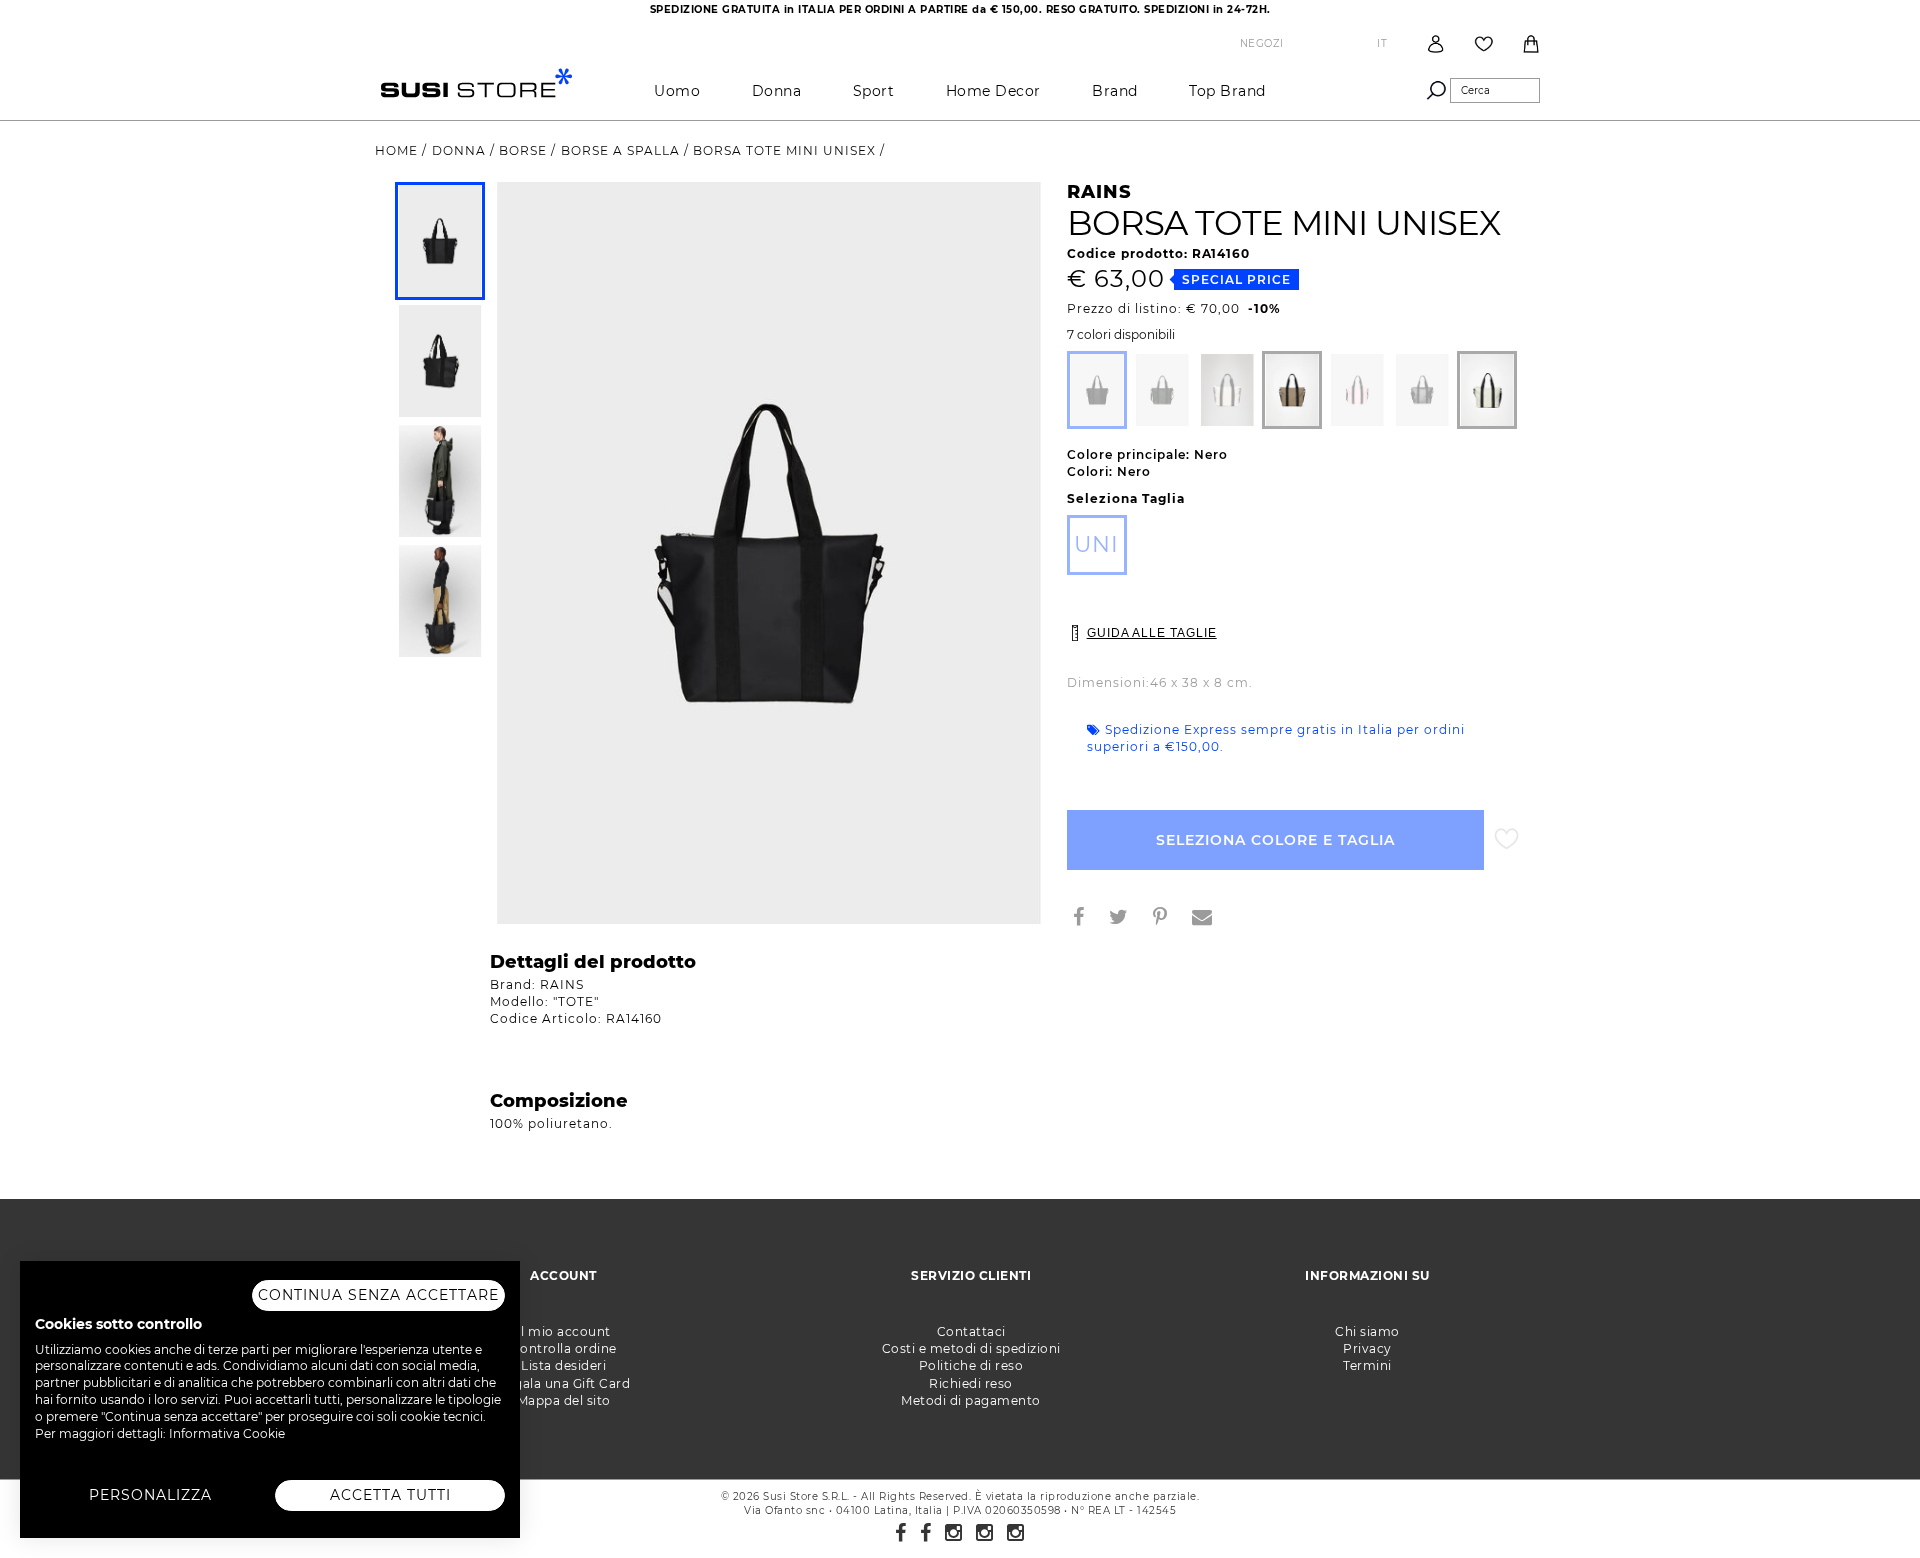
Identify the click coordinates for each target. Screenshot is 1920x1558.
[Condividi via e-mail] (1210, 919)
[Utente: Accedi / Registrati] (1436, 43)
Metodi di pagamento (971, 1400)
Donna (777, 91)
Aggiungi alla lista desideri (1506, 839)
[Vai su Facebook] (901, 1533)
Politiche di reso (971, 1365)
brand (1115, 91)
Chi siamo (1367, 1331)
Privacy (1367, 1348)
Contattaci (971, 1331)
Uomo (677, 91)
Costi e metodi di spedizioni (971, 1348)
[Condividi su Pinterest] (1168, 919)
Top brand (1227, 91)
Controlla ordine (564, 1348)
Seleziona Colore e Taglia (1275, 840)
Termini (1367, 1365)
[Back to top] (1864, 1502)
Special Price (1236, 279)
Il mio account (564, 1331)
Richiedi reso (971, 1383)
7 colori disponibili (1121, 335)
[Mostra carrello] (1531, 44)
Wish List (1484, 44)
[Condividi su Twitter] (1126, 919)
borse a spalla (622, 150)
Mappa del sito (564, 1400)
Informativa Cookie (227, 1433)
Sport (874, 91)
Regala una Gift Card (563, 1383)
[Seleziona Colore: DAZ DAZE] (1487, 390)
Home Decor (993, 91)
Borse (525, 150)
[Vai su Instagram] (954, 1533)
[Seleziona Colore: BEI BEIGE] (1292, 390)
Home (398, 150)
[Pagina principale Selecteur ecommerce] (476, 81)
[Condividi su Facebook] (1086, 919)
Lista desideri (563, 1365)
